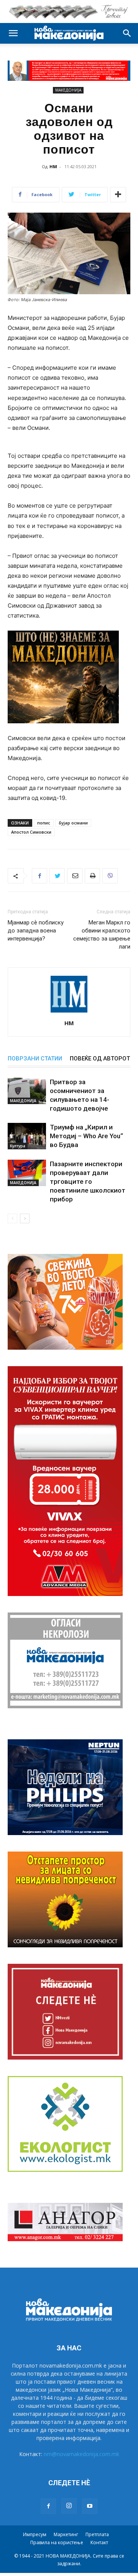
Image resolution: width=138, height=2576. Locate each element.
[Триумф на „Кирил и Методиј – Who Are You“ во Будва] (27, 1136)
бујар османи (73, 823)
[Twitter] (57, 876)
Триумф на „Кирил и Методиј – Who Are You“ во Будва (86, 1136)
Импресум (35, 2534)
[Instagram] (69, 2506)
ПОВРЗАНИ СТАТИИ (35, 1059)
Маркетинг (66, 2534)
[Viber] (110, 876)
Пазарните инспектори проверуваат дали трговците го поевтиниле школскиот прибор (88, 1181)
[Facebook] (39, 876)
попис (44, 823)
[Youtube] (90, 2506)
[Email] (75, 876)
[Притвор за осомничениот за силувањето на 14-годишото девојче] (27, 1091)
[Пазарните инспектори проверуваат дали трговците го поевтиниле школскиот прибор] (27, 1173)
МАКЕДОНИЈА (68, 90)
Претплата (97, 2534)
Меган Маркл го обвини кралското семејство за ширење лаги (102, 935)
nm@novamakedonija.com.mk (81, 2454)
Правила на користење (57, 2542)
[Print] (92, 876)
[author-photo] (69, 1012)
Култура (18, 1146)
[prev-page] (12, 1218)
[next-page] (25, 1218)
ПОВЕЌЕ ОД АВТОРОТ (100, 1059)
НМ (53, 166)
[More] (118, 195)
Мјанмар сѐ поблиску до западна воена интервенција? (36, 931)
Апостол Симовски (31, 832)
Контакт (99, 2542)
